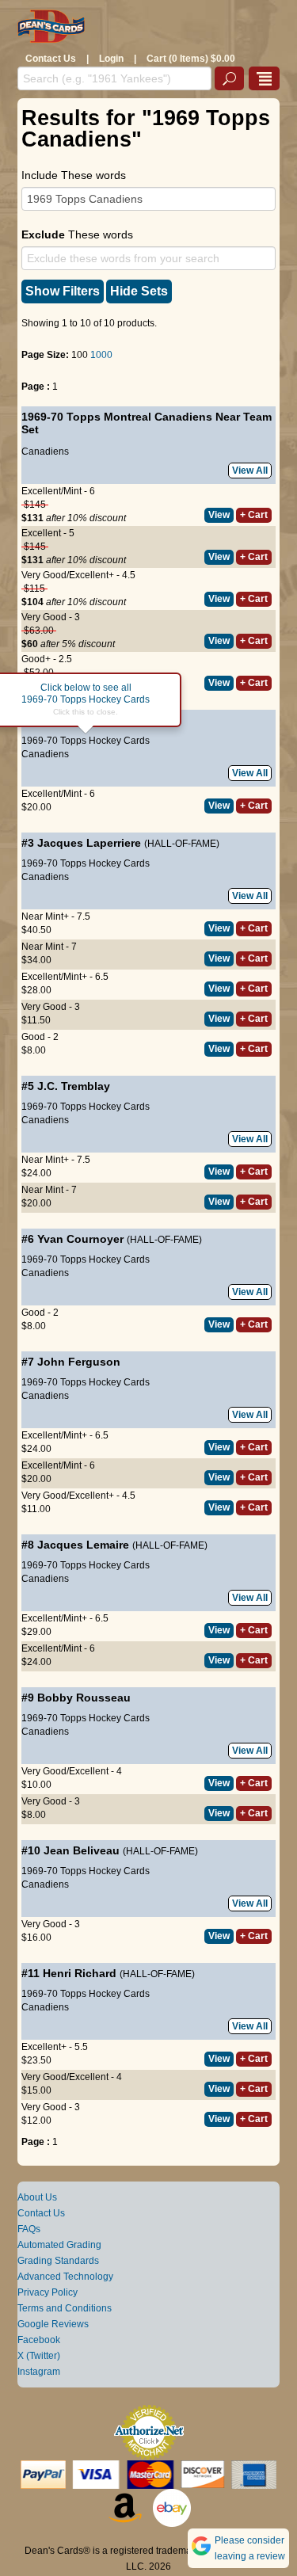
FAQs (29, 2229)
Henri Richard (80, 1973)
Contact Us (51, 59)
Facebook (39, 2340)
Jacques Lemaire (83, 1545)
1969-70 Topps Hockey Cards (86, 741)
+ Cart (254, 515)
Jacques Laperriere (89, 843)
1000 (101, 355)
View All (250, 471)
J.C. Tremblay (74, 1086)
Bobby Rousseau (84, 1698)
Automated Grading (59, 2245)
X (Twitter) (39, 2356)
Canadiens (45, 452)
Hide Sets (139, 291)
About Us (37, 2197)
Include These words (74, 175)
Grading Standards (58, 2261)
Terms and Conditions (65, 2308)
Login (111, 59)
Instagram (39, 2372)
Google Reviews (53, 2324)
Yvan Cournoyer (80, 1239)
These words (77, 234)
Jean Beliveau (82, 1850)
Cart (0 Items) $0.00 (191, 59)
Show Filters (63, 291)
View (219, 515)
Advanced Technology (65, 2277)
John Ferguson (79, 1362)
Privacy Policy (48, 2292)
